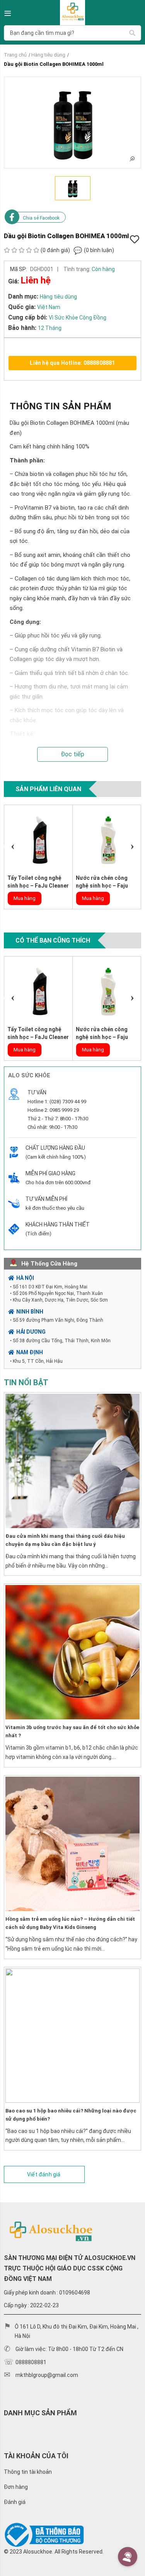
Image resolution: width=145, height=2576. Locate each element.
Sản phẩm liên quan (48, 789)
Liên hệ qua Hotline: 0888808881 (72, 363)
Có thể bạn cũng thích (53, 940)
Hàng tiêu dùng (48, 55)
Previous (13, 847)
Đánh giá (15, 2502)
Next (132, 847)
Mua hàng (25, 898)
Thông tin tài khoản (28, 2472)
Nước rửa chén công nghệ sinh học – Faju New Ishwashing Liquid (105, 886)
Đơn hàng (16, 2487)
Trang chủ (15, 55)
